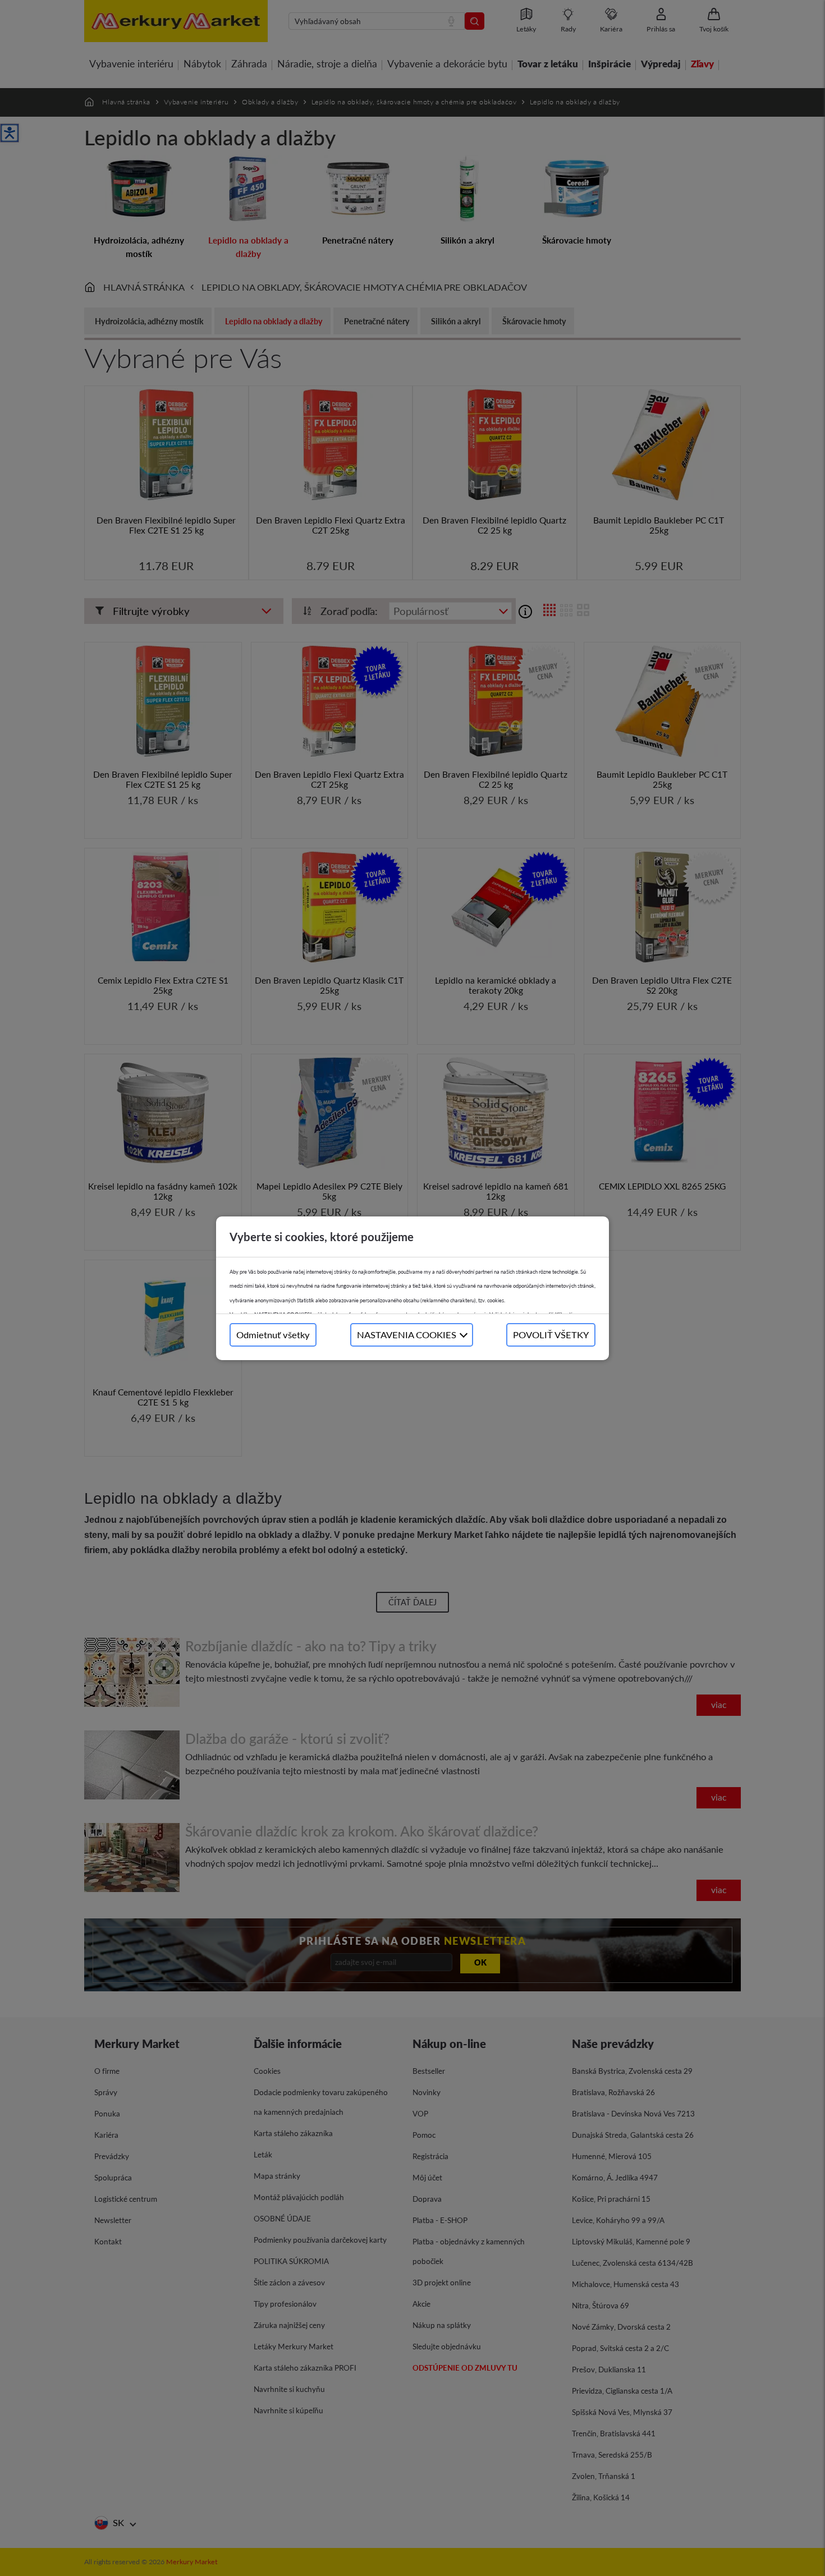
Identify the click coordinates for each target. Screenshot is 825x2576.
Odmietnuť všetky (273, 1335)
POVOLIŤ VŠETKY (551, 1335)
